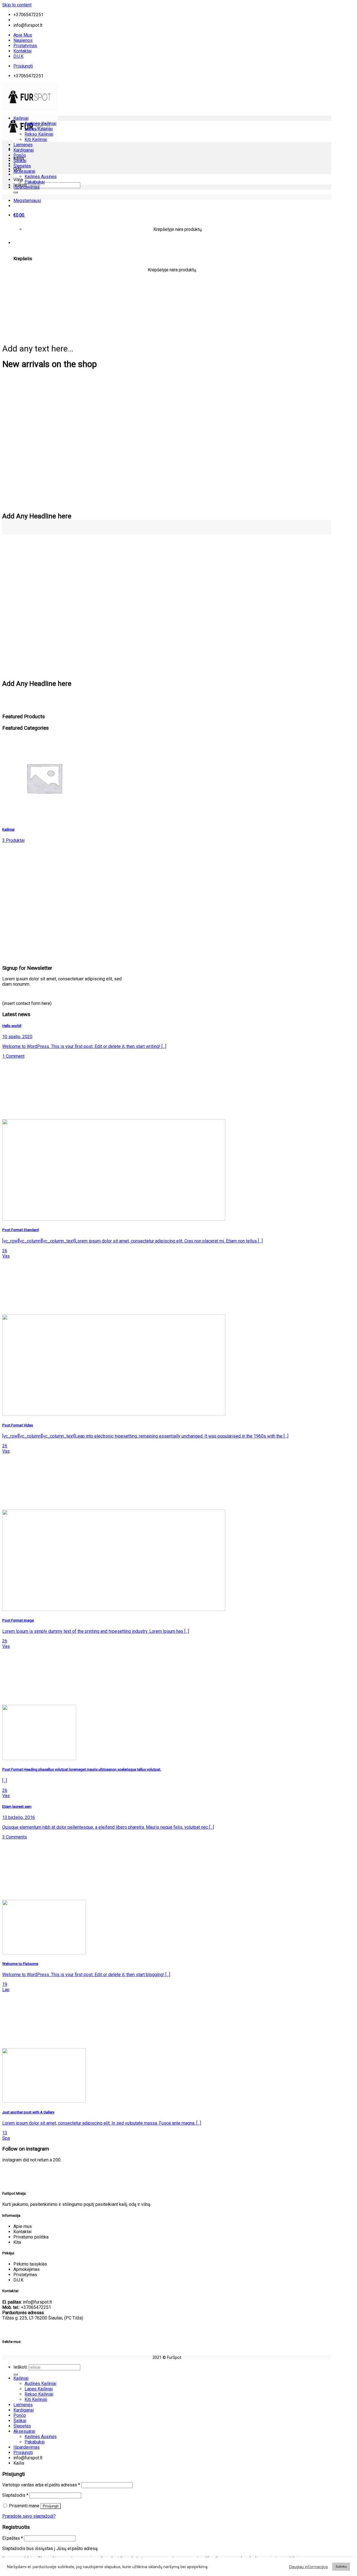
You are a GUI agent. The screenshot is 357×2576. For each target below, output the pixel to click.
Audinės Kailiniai (40, 124)
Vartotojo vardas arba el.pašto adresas (41, 2485)
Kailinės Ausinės (41, 177)
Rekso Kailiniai (39, 134)
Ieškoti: (20, 2367)
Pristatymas (25, 46)
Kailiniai (21, 118)
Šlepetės (22, 166)
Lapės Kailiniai (39, 129)
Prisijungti (51, 2506)
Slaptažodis (15, 2495)
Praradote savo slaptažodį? (29, 2516)
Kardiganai (24, 150)
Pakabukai (35, 182)
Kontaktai (22, 51)
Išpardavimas (26, 187)
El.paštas (13, 2538)
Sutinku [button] (341, 2567)
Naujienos (23, 40)
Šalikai (20, 161)
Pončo (20, 155)
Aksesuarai (24, 171)
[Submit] (16, 192)
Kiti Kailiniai (36, 139)
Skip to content (17, 5)
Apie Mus (23, 35)
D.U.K (18, 56)
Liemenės (23, 145)
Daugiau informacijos (309, 2567)
